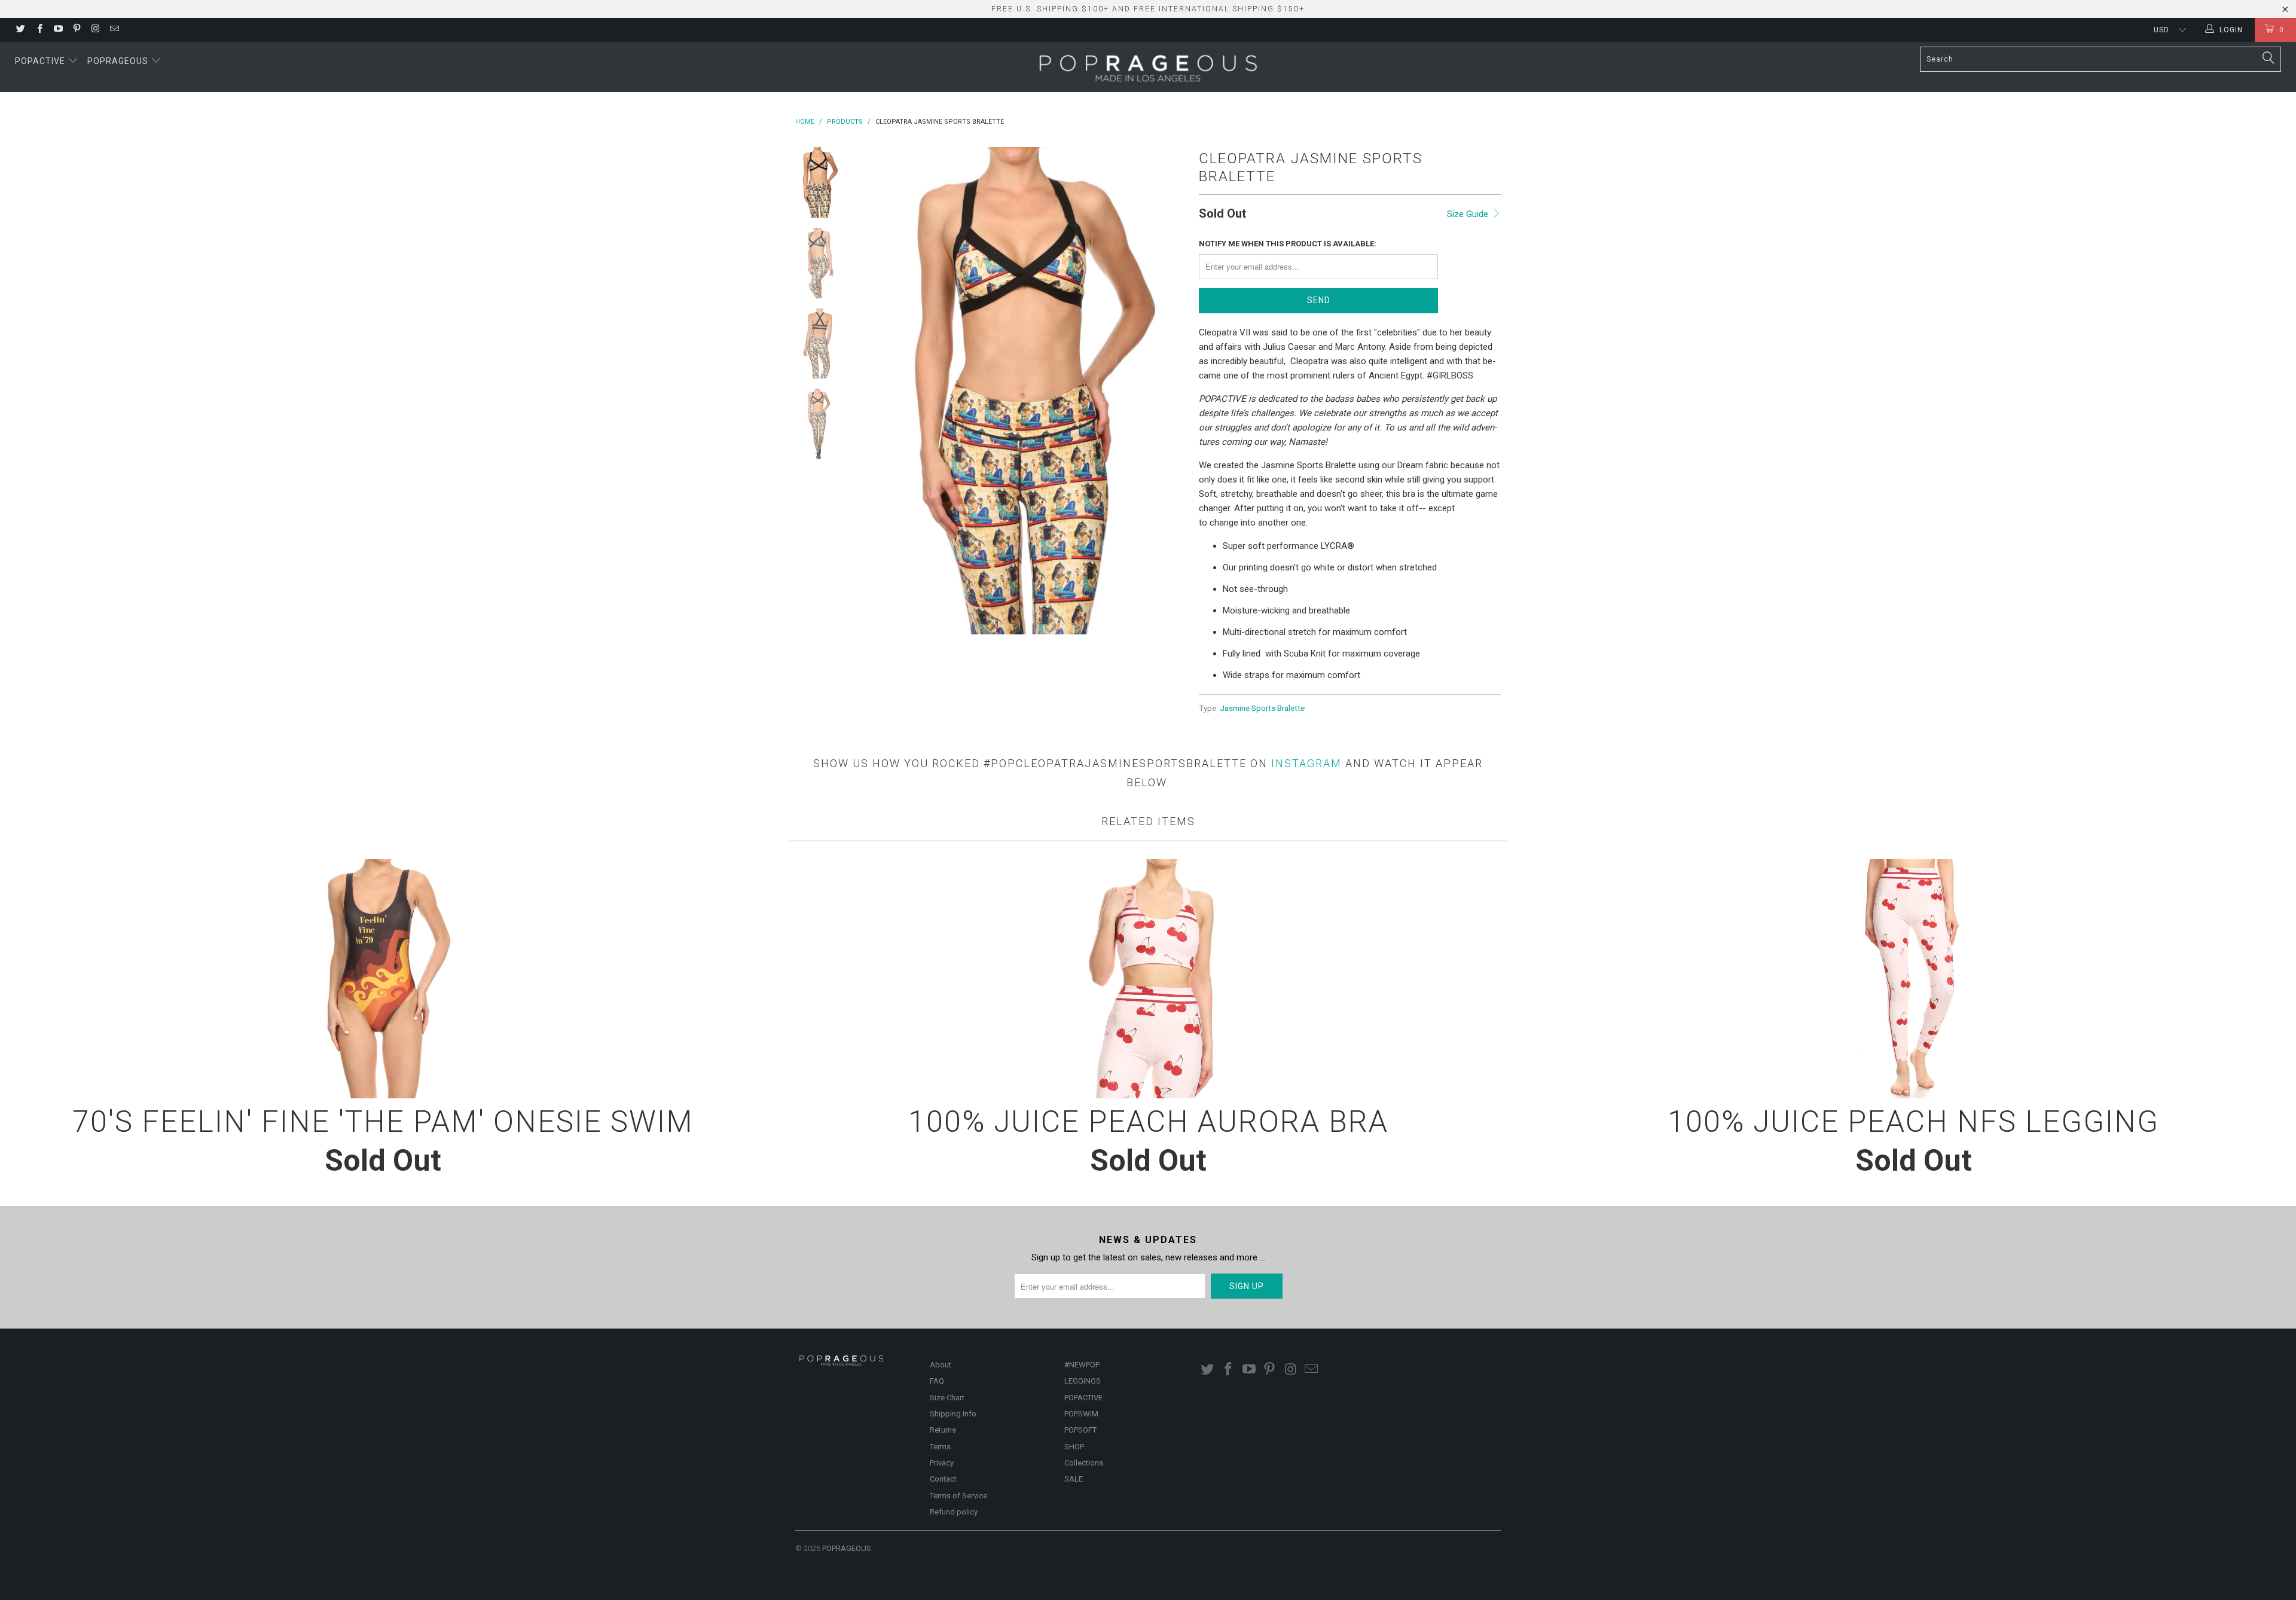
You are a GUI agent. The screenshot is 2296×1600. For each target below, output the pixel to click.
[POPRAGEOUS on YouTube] (58, 30)
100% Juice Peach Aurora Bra (1148, 979)
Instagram (1306, 763)
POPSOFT (1080, 1430)
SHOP (1074, 1447)
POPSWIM (1081, 1414)
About (941, 1365)
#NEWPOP (1082, 1365)
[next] (1170, 391)
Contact (943, 1479)
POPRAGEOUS (847, 1548)
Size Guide (1469, 214)
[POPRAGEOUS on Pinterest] (76, 30)
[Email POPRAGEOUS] (113, 30)
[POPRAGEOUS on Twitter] (20, 30)
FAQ (937, 1381)
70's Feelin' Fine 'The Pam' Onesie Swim (383, 979)
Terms (940, 1447)
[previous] (879, 391)
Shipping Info (953, 1414)
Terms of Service (958, 1496)
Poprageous (119, 61)
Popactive (41, 61)
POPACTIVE (1083, 1398)
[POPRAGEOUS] (1148, 67)
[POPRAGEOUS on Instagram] (95, 30)
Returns (943, 1430)
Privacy (942, 1463)
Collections (1084, 1463)
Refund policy (954, 1512)
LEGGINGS (1083, 1381)
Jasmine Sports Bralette (1262, 708)
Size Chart (947, 1398)
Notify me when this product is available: (1288, 244)
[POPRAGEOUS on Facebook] (39, 30)
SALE (1074, 1479)
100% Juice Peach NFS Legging (1913, 979)
